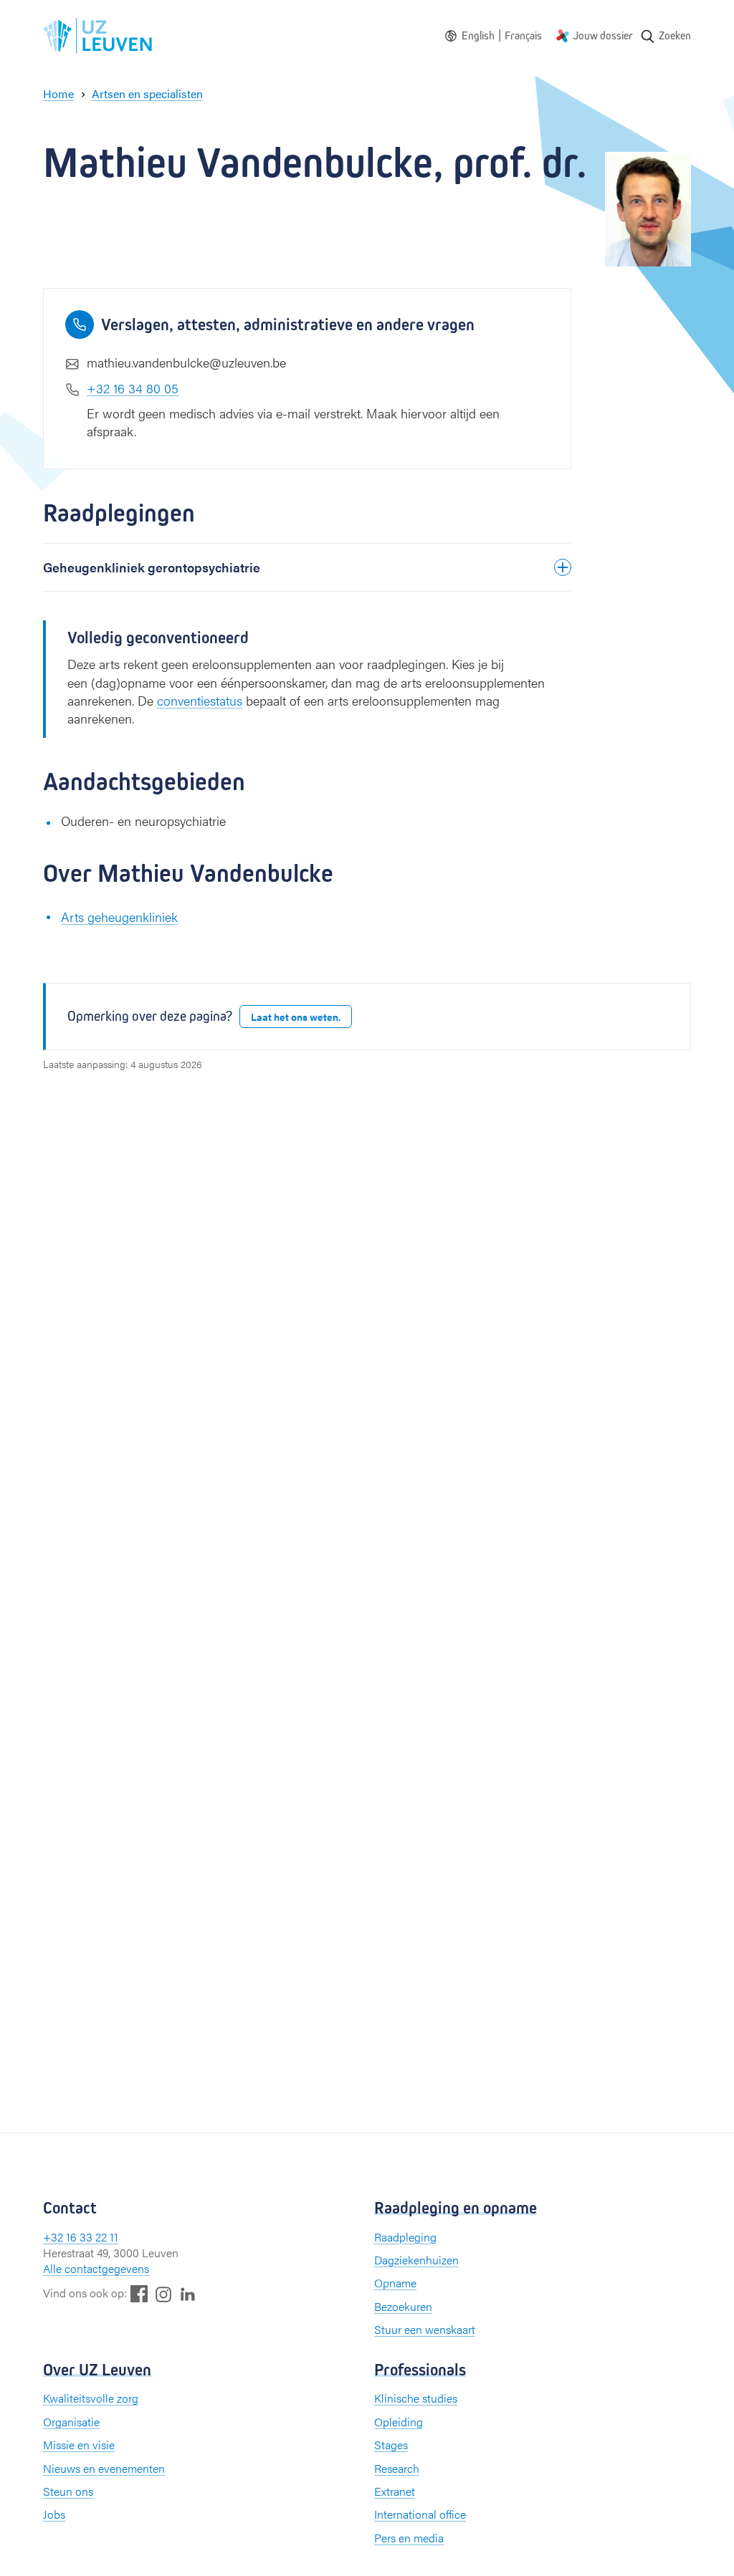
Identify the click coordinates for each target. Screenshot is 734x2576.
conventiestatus (200, 700)
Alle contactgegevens (96, 2268)
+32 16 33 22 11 (81, 2237)
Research (397, 2468)
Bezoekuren (403, 2306)
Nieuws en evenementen (104, 2468)
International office (420, 2514)
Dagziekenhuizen (416, 2260)
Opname (395, 2283)
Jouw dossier (603, 35)
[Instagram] (163, 2294)
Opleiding (399, 2422)
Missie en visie (79, 2445)
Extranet (395, 2491)
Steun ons (68, 2491)
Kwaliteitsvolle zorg (91, 2398)
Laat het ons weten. (296, 1017)
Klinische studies (416, 2398)
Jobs (54, 2514)
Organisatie (71, 2422)
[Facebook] (139, 2293)
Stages (391, 2445)
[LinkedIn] (188, 2293)
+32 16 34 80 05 (133, 388)
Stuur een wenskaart (425, 2329)
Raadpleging (405, 2237)
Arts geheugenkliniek (119, 917)
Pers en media (409, 2538)
